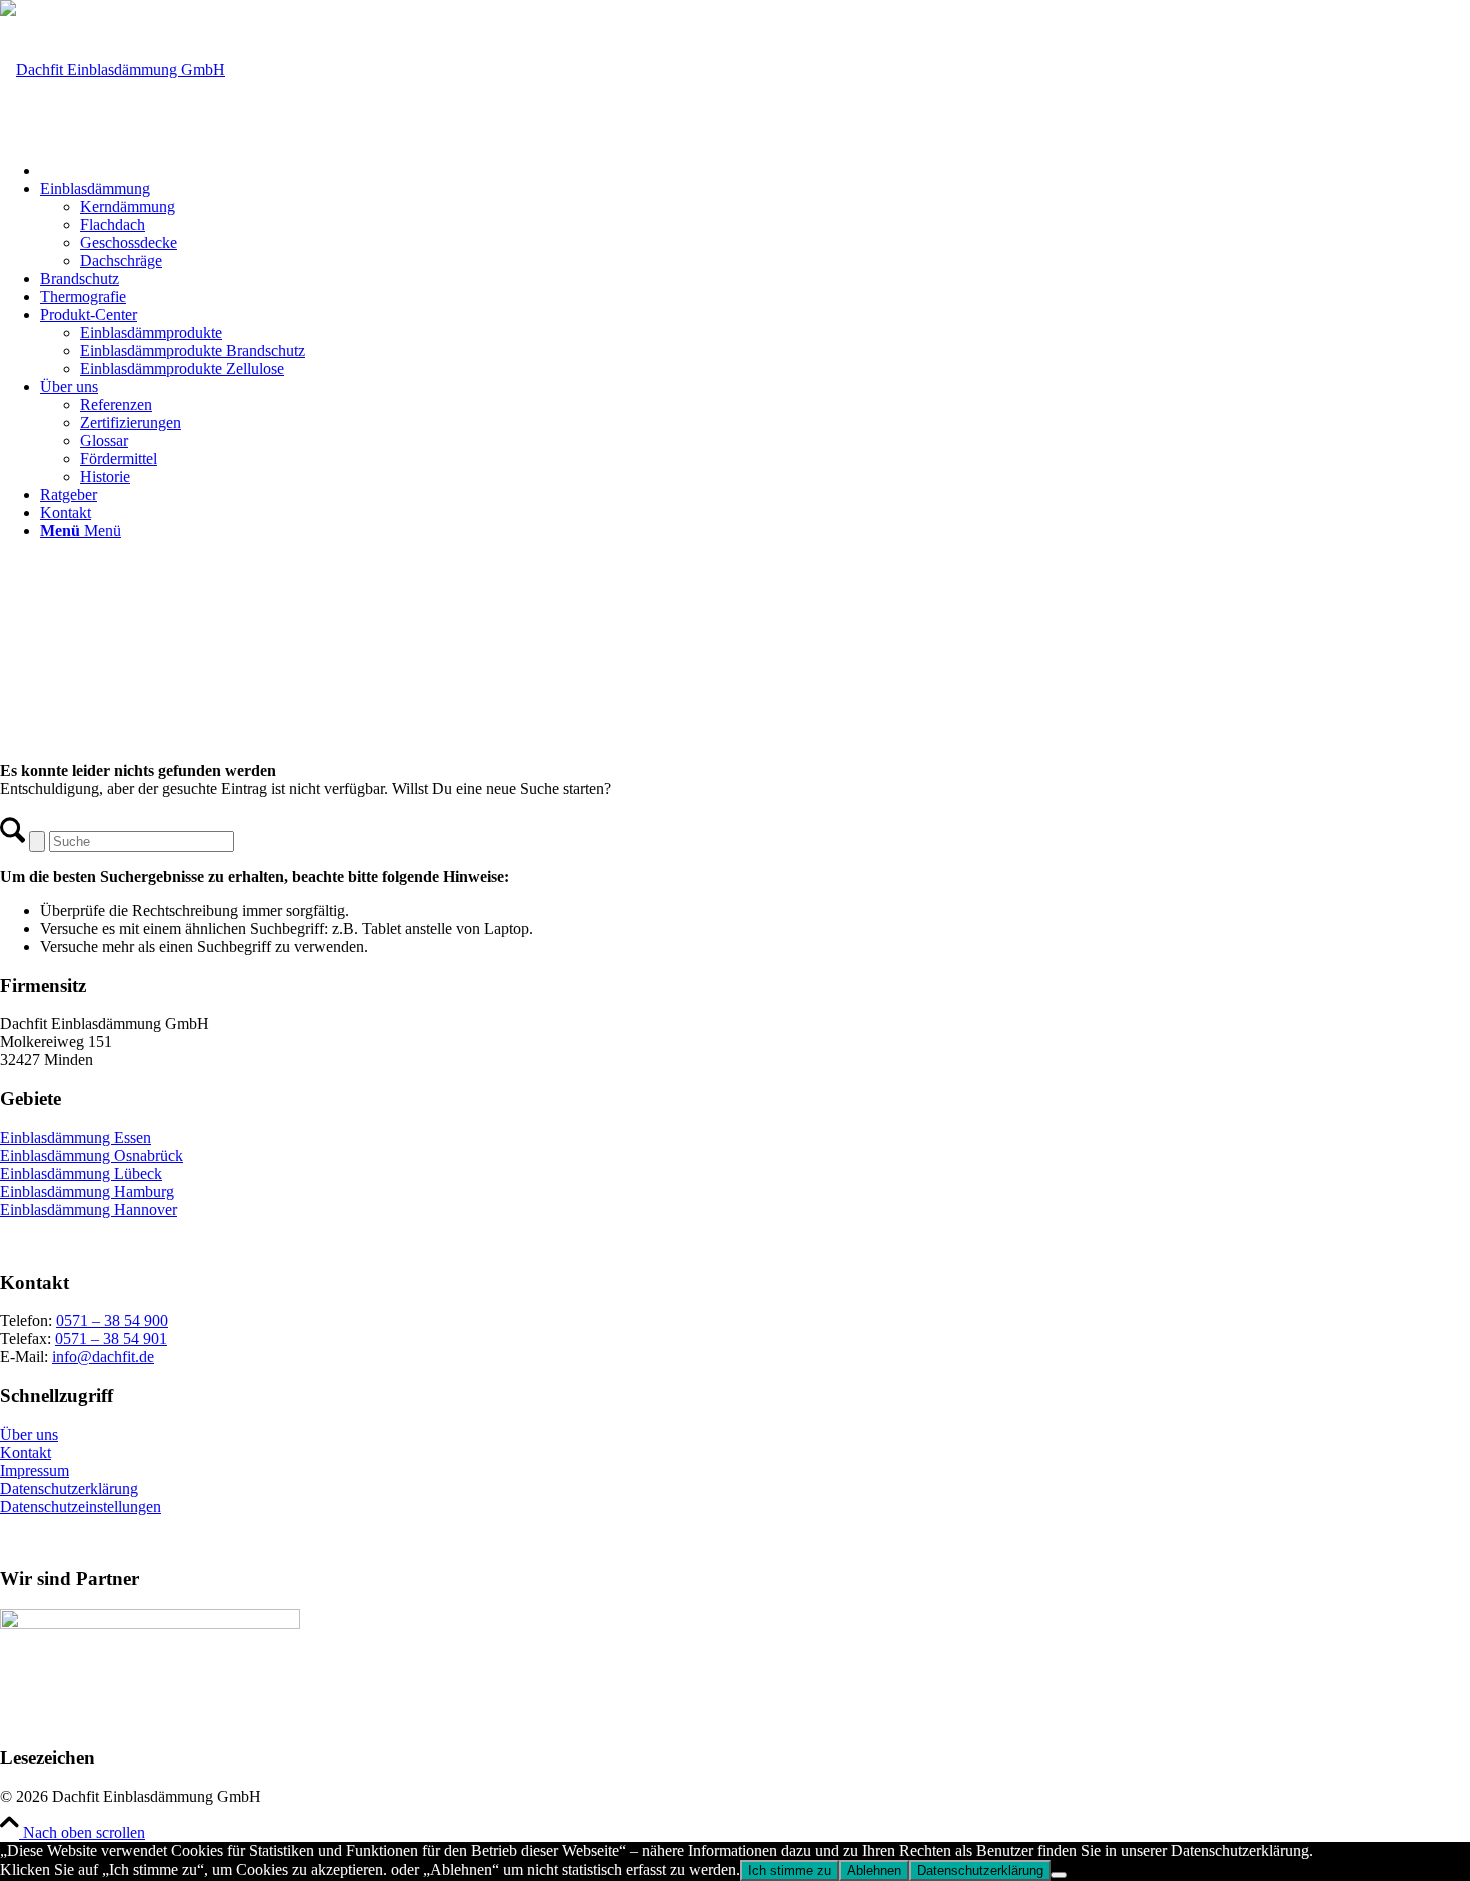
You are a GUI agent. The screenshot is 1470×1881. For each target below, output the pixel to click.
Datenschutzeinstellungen (80, 1506)
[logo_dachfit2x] (112, 69)
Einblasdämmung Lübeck (81, 1173)
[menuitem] (755, 168)
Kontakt (25, 1452)
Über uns (29, 1434)
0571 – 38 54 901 (111, 1338)
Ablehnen (874, 1870)
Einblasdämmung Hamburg (87, 1191)
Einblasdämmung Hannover (88, 1209)
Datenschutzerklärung (69, 1488)
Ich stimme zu (789, 1870)
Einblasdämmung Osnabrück (91, 1155)
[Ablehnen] (1059, 1875)
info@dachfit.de (103, 1356)
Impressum (34, 1470)
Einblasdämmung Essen (75, 1137)
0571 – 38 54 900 (112, 1320)
